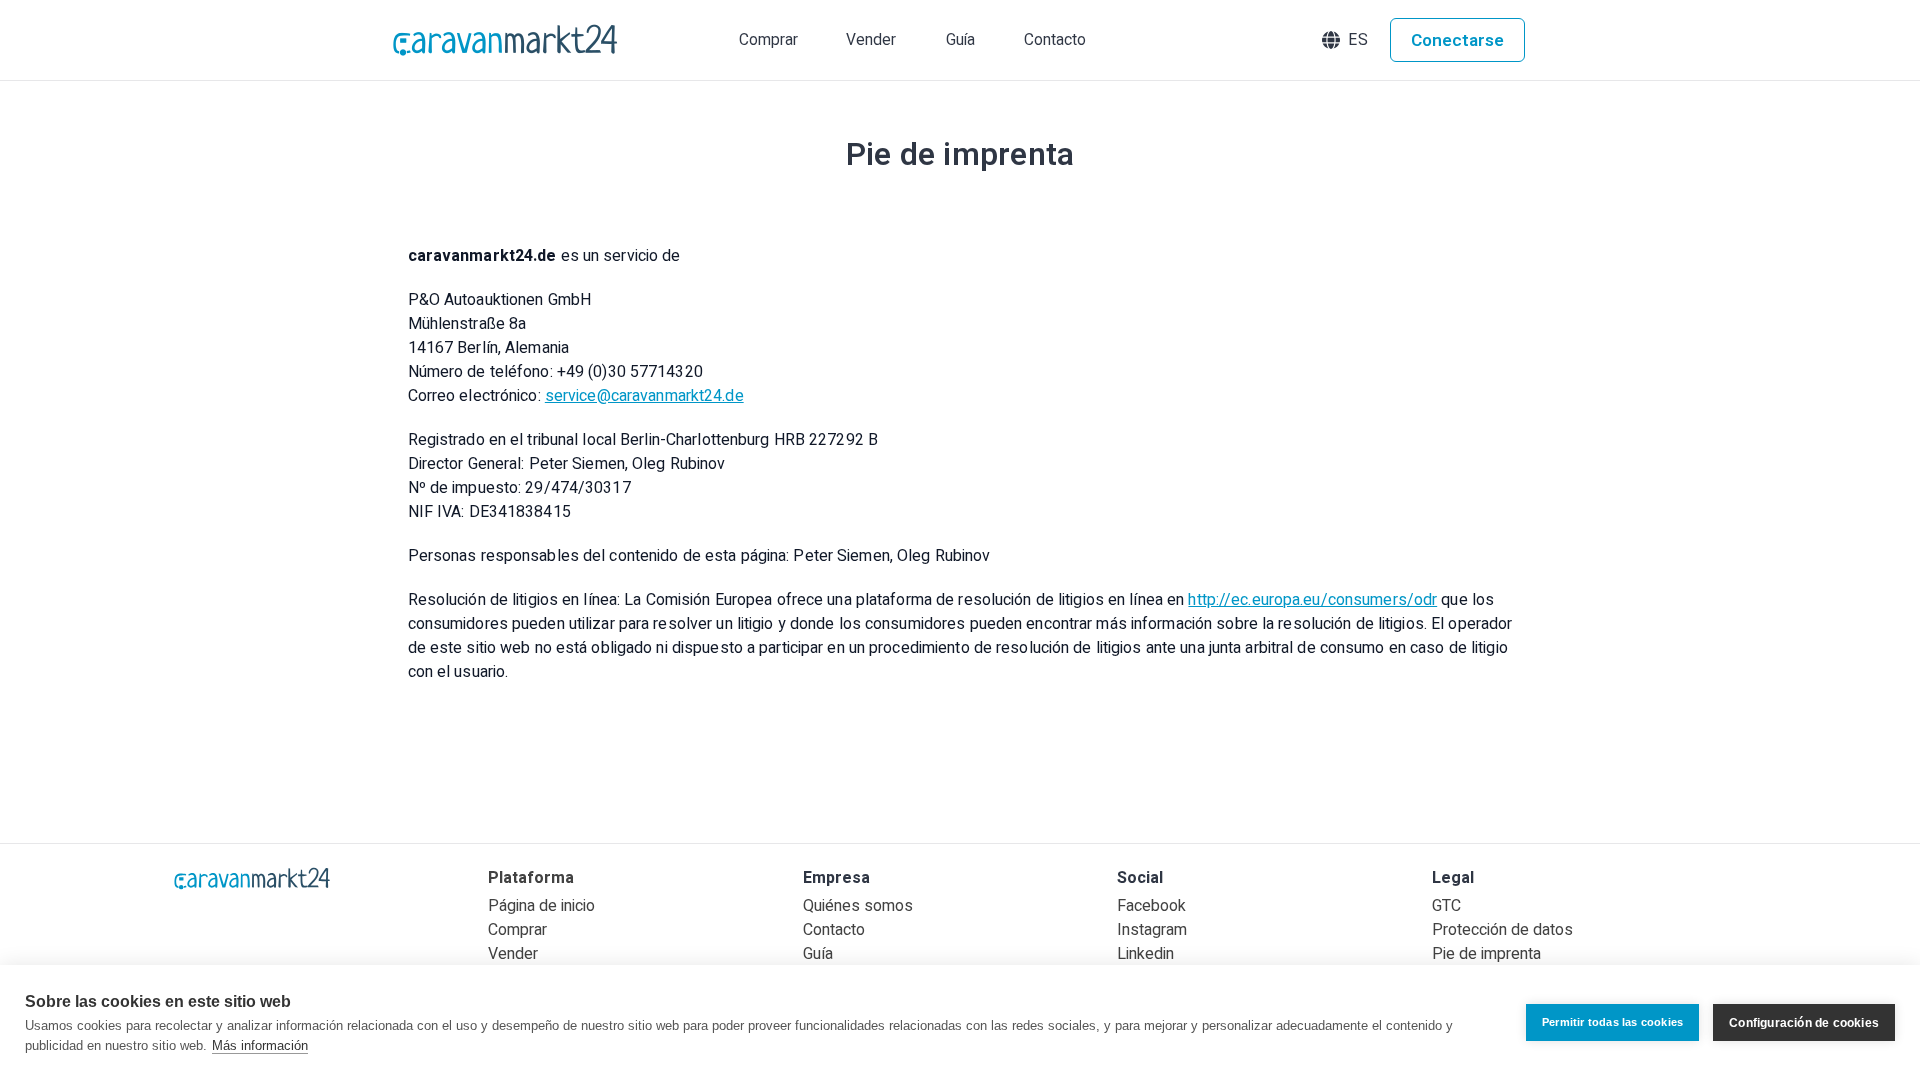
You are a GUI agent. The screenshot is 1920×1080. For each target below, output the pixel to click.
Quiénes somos (858, 906)
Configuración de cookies (1804, 1023)
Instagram (1152, 930)
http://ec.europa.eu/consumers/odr (1312, 600)
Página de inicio (541, 906)
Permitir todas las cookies (1612, 1022)
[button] (1347, 40)
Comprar (517, 930)
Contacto (834, 930)
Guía (818, 954)
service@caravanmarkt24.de (644, 396)
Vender (513, 954)
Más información (260, 1045)
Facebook (1151, 906)
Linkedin (1145, 954)
